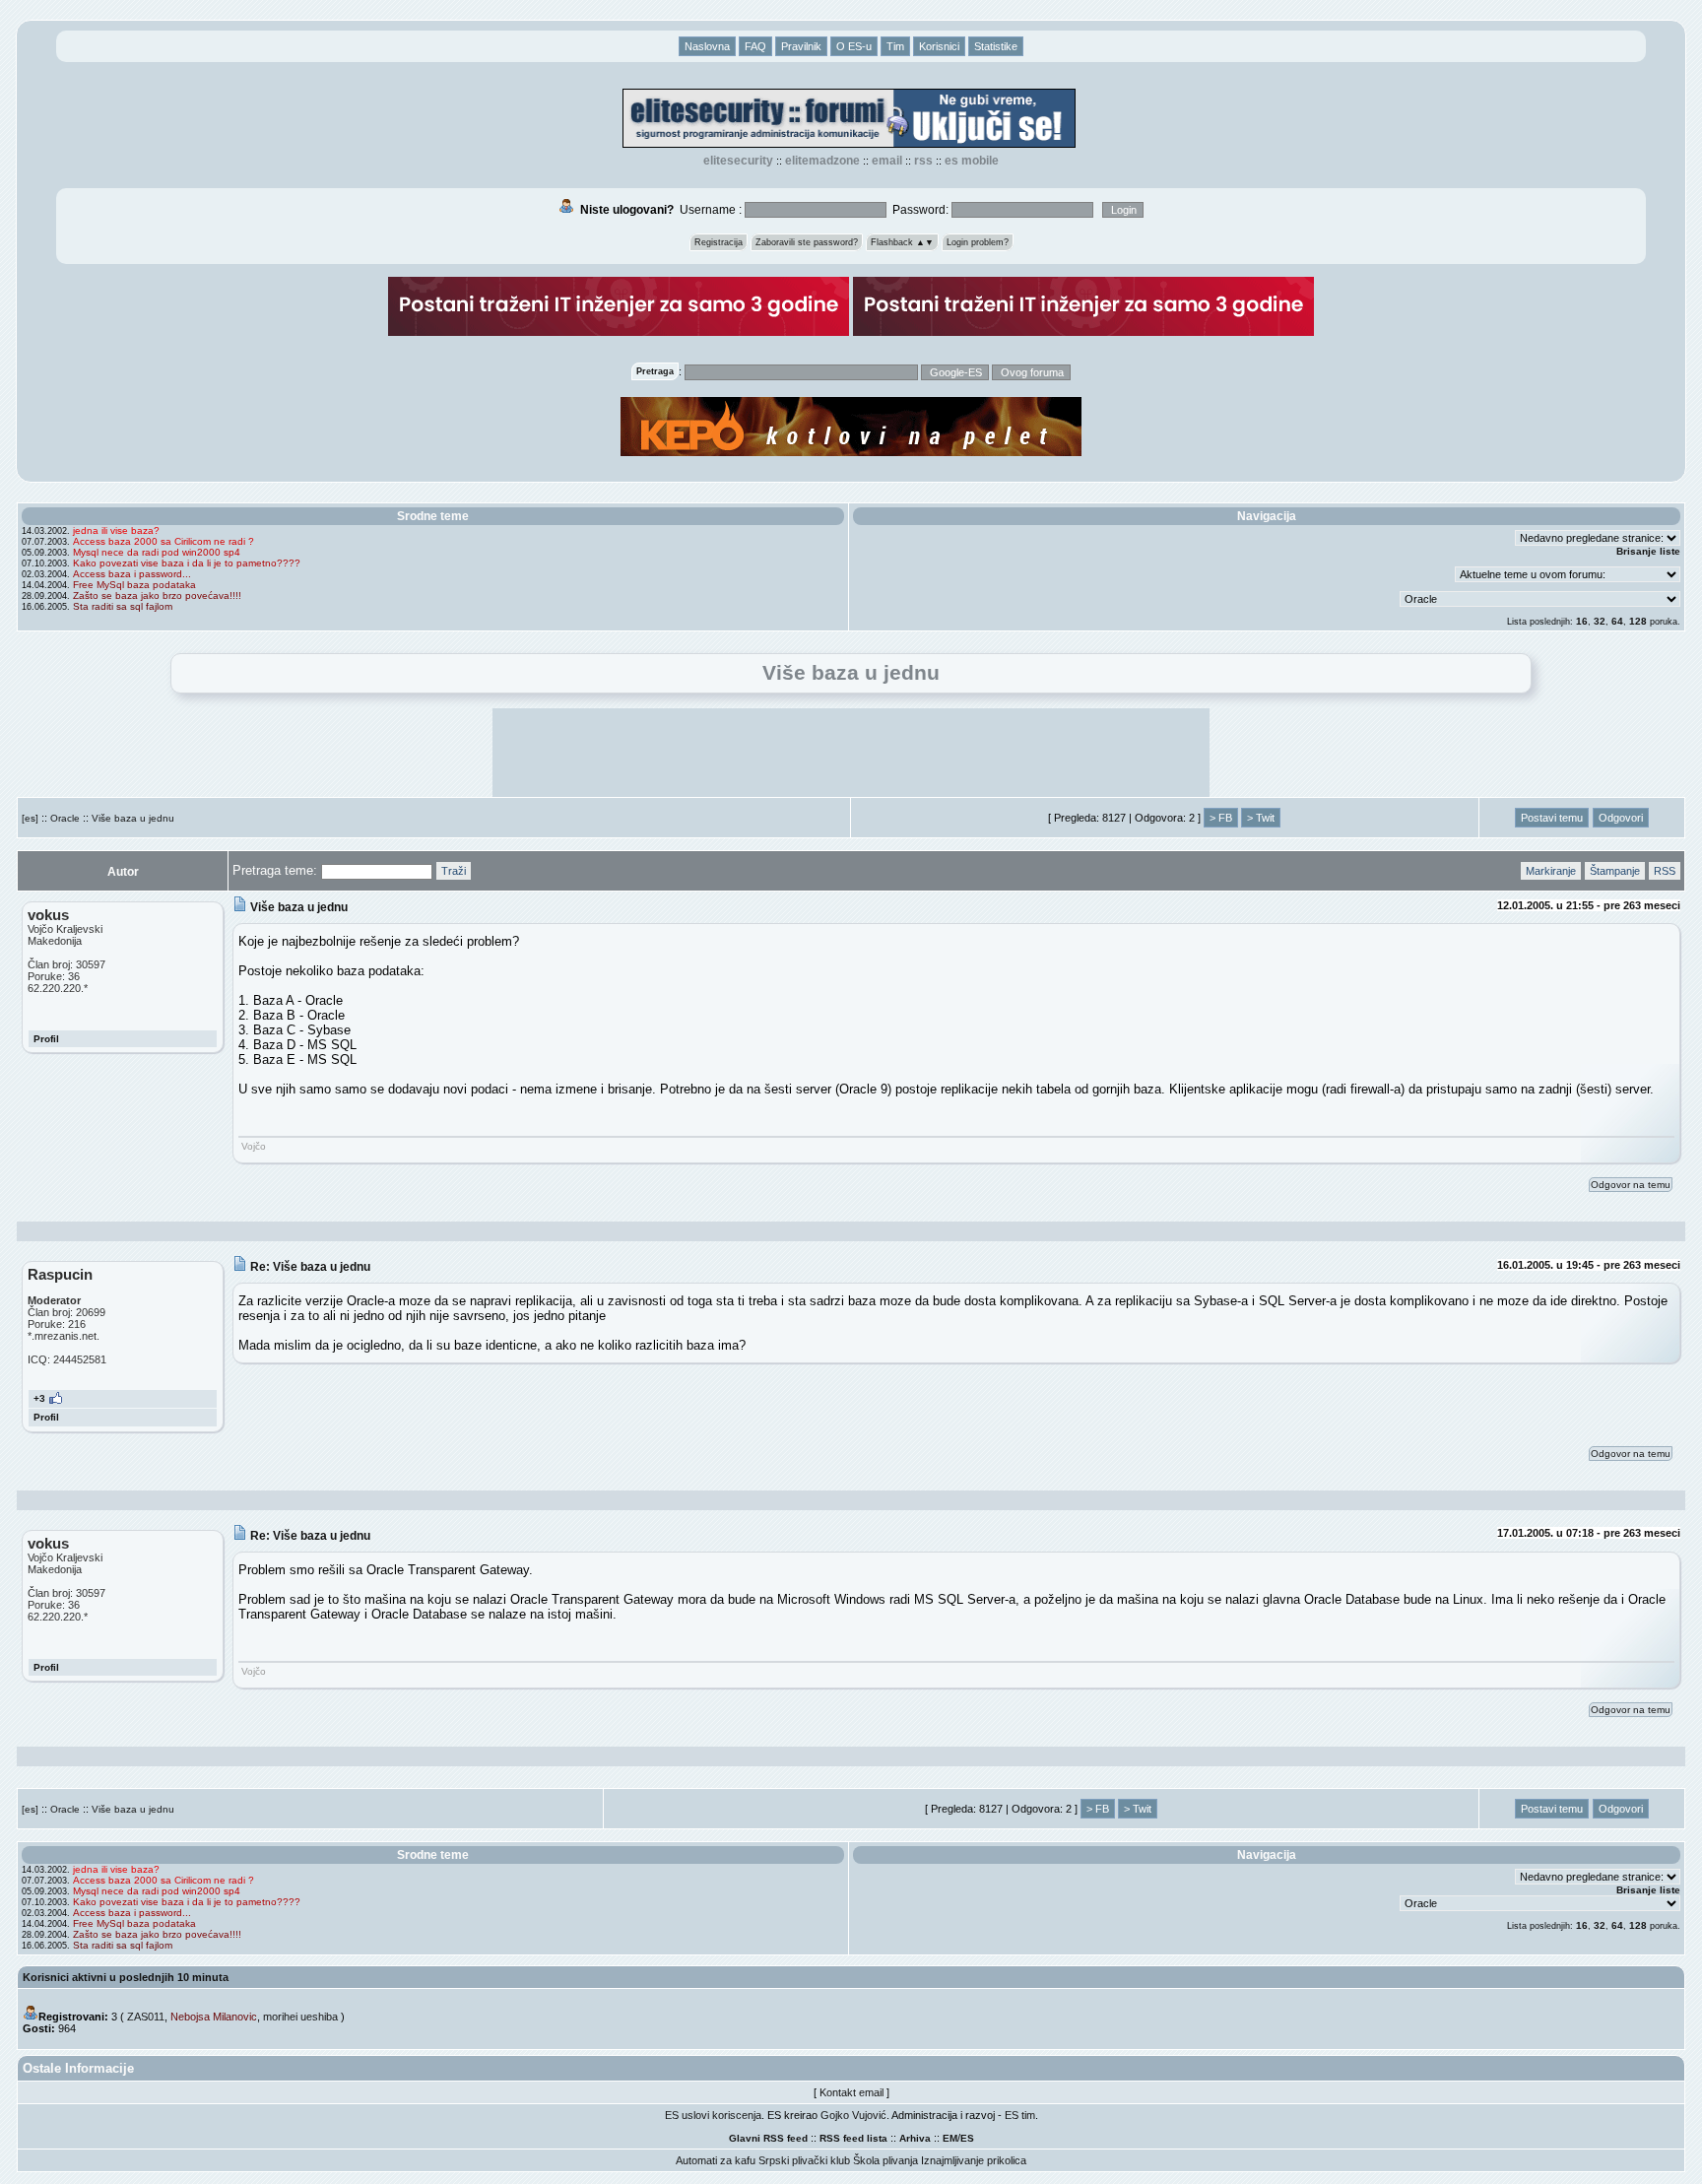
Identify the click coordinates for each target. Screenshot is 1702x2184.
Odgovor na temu (1631, 1185)
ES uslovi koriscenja (713, 2115)
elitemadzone (822, 161)
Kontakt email (851, 2092)
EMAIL (887, 161)
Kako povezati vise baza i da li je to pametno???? (187, 563)
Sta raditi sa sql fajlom (123, 606)
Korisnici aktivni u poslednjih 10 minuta (126, 1977)
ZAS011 (146, 2017)
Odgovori (1621, 818)
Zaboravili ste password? (807, 242)
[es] (30, 818)
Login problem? (978, 242)
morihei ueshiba (300, 2017)
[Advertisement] (851, 753)
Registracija (719, 242)
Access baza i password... (132, 574)
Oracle (65, 818)
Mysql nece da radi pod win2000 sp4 (157, 552)
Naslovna (707, 46)
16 (1582, 621)
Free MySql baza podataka (134, 585)
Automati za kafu (716, 2160)
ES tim (1020, 2115)
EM (950, 2138)
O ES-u (854, 46)
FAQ (755, 46)
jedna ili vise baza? (116, 530)
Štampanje (1615, 871)
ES (967, 2138)
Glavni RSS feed (768, 2138)
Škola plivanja (885, 2160)
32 (1600, 621)
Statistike (996, 46)
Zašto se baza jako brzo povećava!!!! (157, 596)
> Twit (1261, 818)
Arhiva (915, 2138)
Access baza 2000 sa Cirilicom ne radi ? (164, 541)
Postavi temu (1552, 818)
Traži (454, 871)
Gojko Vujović (853, 2115)
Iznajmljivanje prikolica (974, 2160)
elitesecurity (738, 161)
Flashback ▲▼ (902, 242)
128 (1638, 621)
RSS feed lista (853, 2138)
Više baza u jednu (133, 818)
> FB (1221, 818)
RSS (923, 161)
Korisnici (939, 46)
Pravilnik (801, 46)
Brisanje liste (1648, 551)
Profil (46, 1039)
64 (1617, 621)
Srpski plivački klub (804, 2160)
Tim (895, 46)
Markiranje (1551, 871)
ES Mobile (972, 161)
